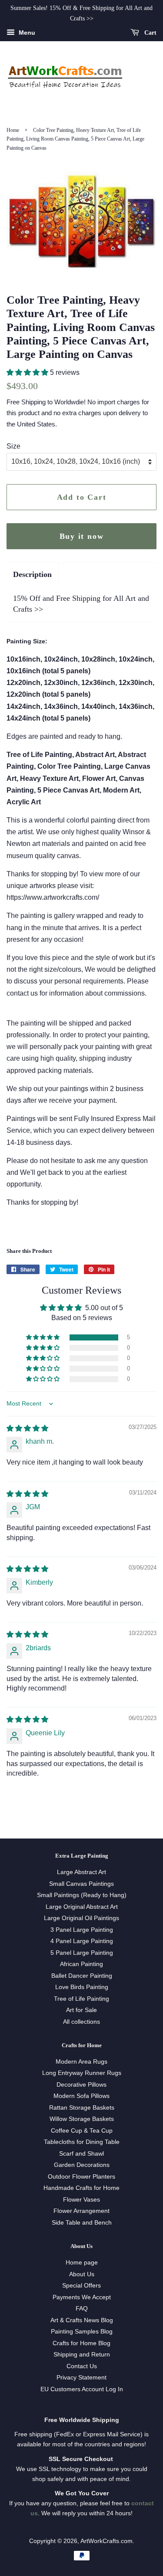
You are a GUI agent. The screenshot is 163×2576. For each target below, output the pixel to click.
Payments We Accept (82, 2297)
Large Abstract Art (81, 1872)
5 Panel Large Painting (82, 1953)
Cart (150, 32)
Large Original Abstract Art (82, 1907)
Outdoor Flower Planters (81, 2177)
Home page (82, 2263)
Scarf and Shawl (81, 2154)
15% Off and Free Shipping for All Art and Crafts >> (81, 604)
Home (13, 130)
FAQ (82, 2309)
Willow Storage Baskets (82, 2119)
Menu (26, 33)
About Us (82, 2274)
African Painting (81, 1964)
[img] (27, 1428)
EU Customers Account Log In (82, 2389)
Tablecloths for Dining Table (82, 2142)
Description (32, 574)
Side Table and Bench (82, 2223)
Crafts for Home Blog (81, 2343)
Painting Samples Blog (82, 2332)
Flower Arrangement (81, 2211)
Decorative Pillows (81, 2085)
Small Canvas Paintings (81, 1884)
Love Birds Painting (82, 1987)
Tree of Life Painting (81, 1999)
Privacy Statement (81, 2378)
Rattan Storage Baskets (82, 2108)
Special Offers (81, 2286)
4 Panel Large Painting (82, 1941)
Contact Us (82, 2366)
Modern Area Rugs (81, 2062)
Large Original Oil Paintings (81, 1918)
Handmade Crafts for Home (81, 2188)
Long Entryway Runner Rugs (82, 2073)
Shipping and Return (82, 2355)
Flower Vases (81, 2200)
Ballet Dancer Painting (82, 1976)
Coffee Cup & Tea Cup (82, 2131)
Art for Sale (81, 2010)
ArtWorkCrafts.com (106, 2541)
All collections (81, 2022)
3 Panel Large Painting (82, 1930)
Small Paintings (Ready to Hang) (82, 1895)
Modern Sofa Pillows (81, 2096)
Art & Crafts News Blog (82, 2320)
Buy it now (82, 536)
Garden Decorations (82, 2165)
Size (13, 446)
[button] (28, 372)
